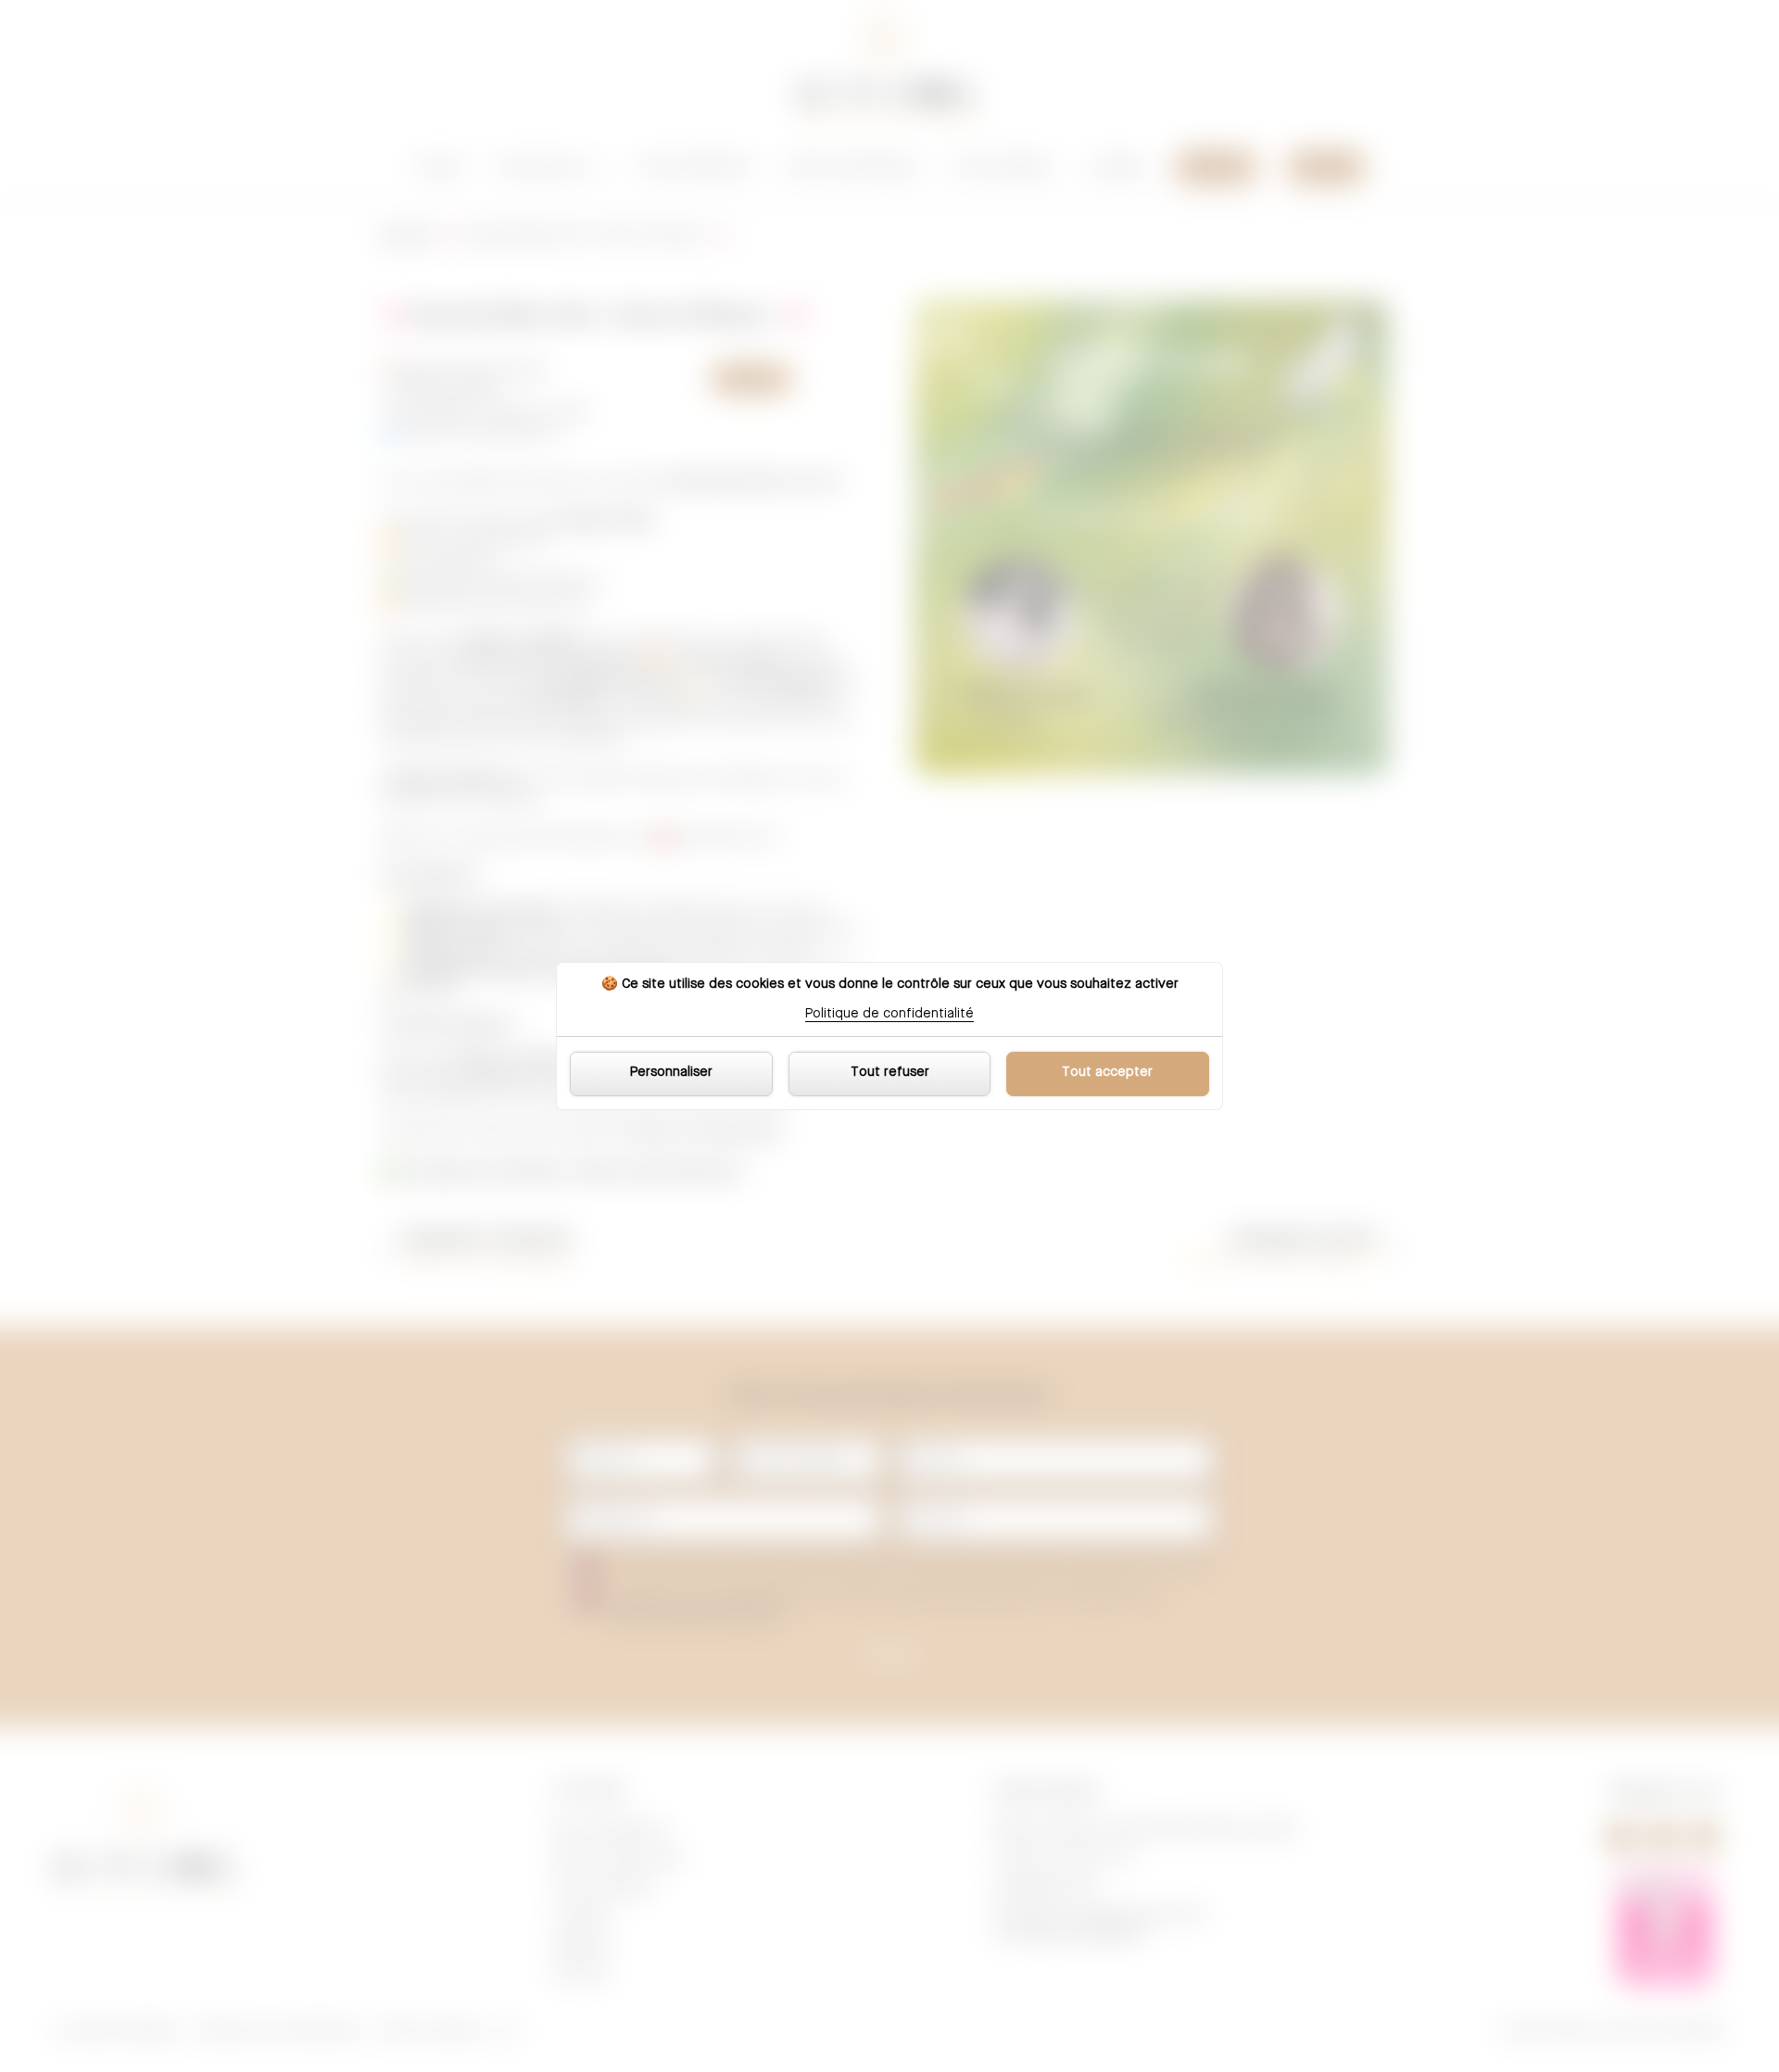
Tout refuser (890, 1073)
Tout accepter (1107, 1073)
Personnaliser (671, 1073)
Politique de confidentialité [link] (889, 1015)
